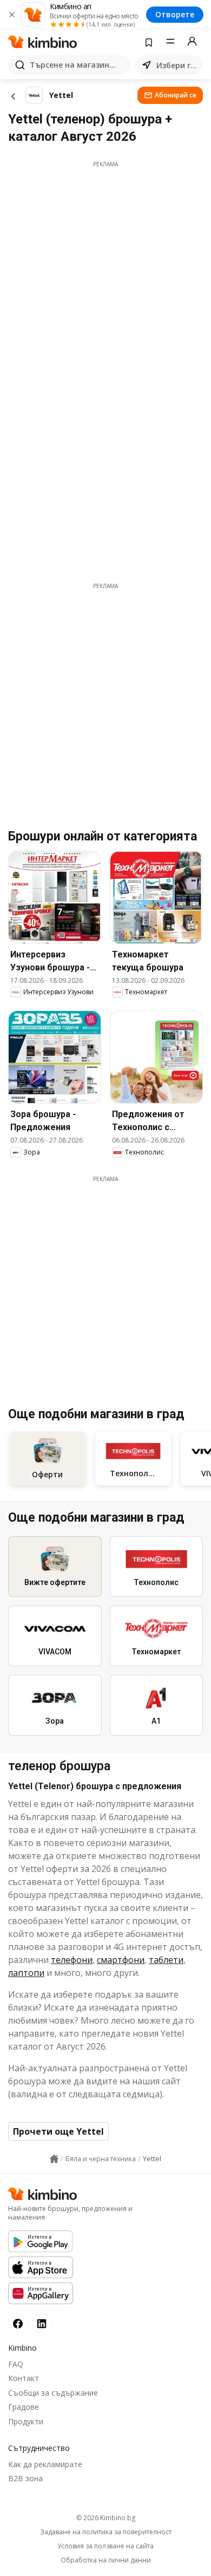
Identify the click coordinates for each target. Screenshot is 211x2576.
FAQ (16, 2364)
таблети (166, 1960)
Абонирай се (176, 95)
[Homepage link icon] (54, 2159)
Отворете (175, 14)
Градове (24, 2407)
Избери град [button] (177, 65)
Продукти (26, 2421)
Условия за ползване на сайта (105, 2546)
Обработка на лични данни (106, 2560)
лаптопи (26, 1973)
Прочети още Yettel (58, 2131)
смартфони (121, 1960)
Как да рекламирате (45, 2464)
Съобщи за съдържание (53, 2393)
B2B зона (25, 2478)
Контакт (24, 2378)
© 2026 (106, 2518)
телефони (72, 1960)
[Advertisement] (105, 274)
